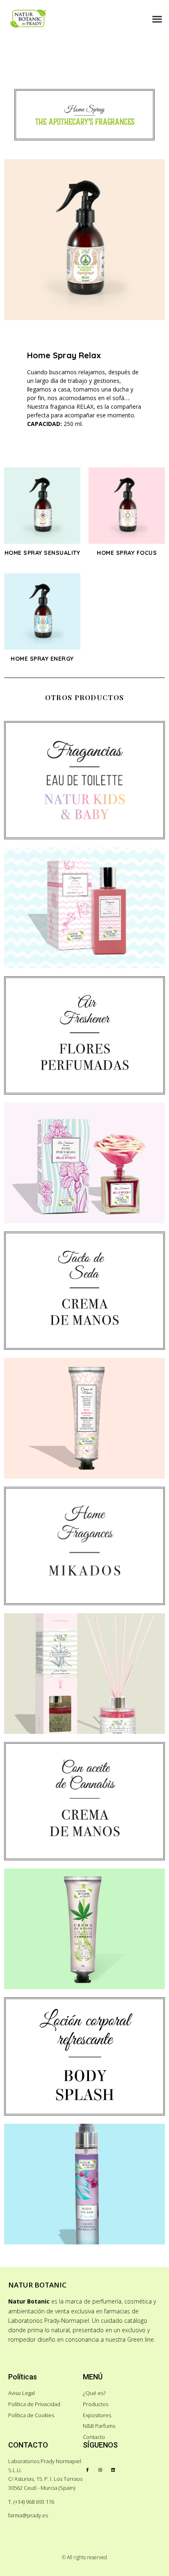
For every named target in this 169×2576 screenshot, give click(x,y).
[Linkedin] (113, 2470)
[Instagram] (100, 2470)
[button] (157, 19)
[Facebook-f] (87, 2470)
